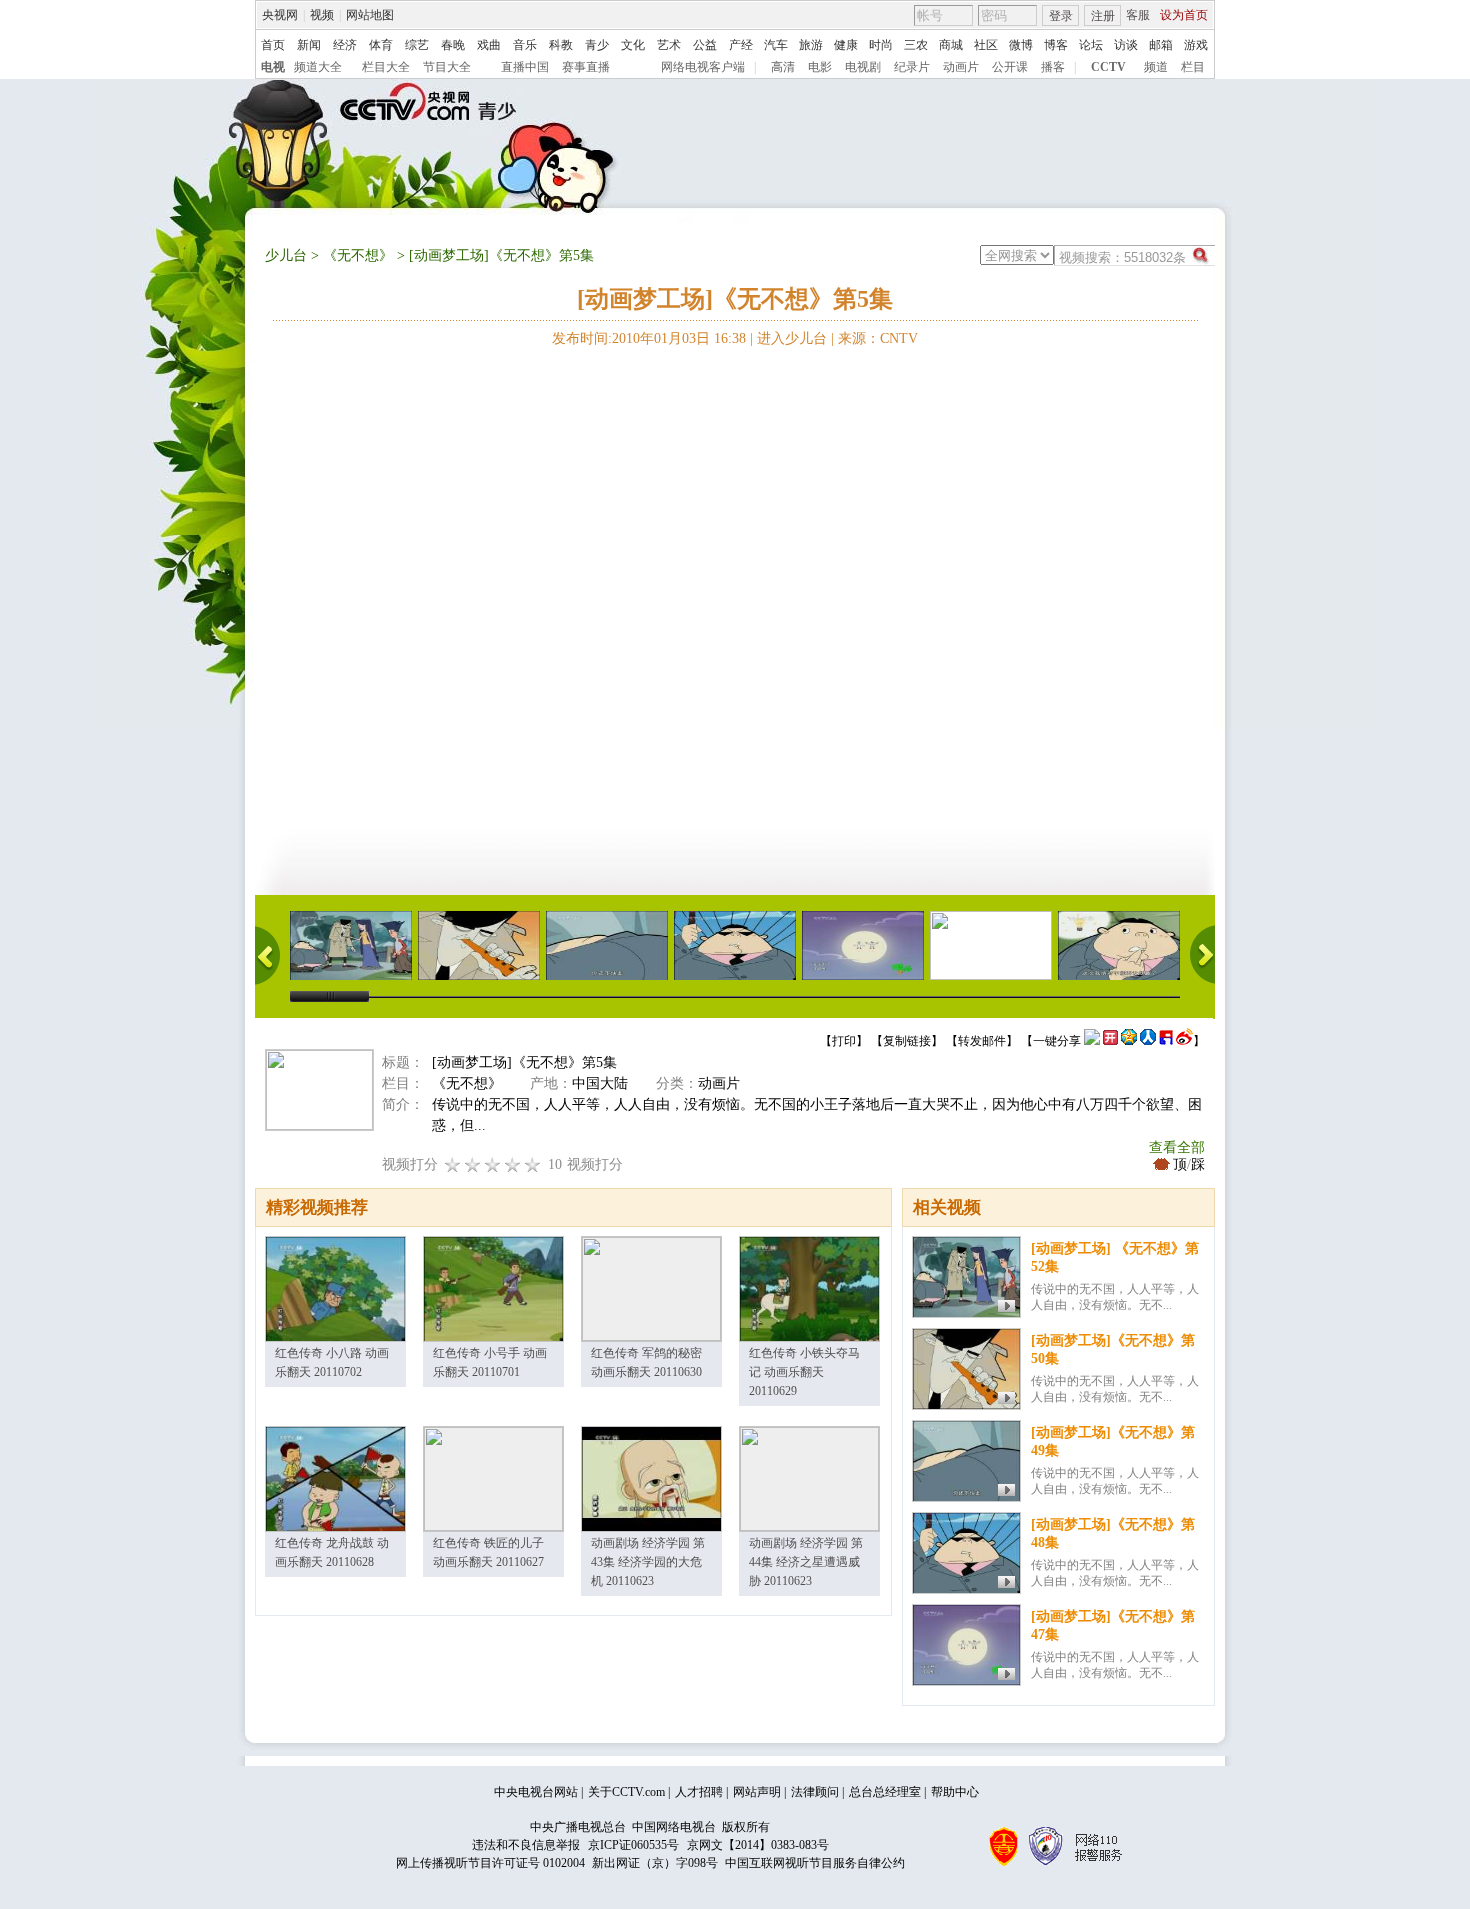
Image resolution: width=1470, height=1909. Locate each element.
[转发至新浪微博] (1184, 1041)
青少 (597, 45)
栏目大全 (386, 67)
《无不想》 (358, 255)
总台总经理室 (885, 1792)
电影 (820, 67)
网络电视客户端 (703, 67)
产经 (741, 45)
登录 (1061, 16)
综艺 (417, 45)
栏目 (1193, 67)
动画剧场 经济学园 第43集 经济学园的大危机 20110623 (648, 1562)
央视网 (280, 15)
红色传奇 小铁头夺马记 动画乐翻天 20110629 (804, 1372)
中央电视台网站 (536, 1792)
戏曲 (489, 45)
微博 (1021, 45)
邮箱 (1161, 45)
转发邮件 (982, 1041)
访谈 (1126, 45)
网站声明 (757, 1792)
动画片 (961, 67)
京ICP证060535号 (633, 1845)
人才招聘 (699, 1792)
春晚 (453, 45)
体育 (381, 45)
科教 (561, 45)
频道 (1156, 67)
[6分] (493, 1164)
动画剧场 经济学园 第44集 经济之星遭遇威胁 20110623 (806, 1562)
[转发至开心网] (1110, 1041)
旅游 (811, 45)
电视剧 (863, 67)
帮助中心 (955, 1792)
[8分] (513, 1164)
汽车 (776, 45)
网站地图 (370, 15)
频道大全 (318, 67)
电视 (273, 67)
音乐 (525, 45)
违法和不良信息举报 (526, 1845)
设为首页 (1184, 15)
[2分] (453, 1164)
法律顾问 (815, 1792)
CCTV (1108, 67)
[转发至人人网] (1148, 1041)
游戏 (1196, 45)
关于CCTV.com (626, 1792)
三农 (916, 45)
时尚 (881, 45)
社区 (986, 45)
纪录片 (912, 67)
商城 (951, 45)
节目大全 (447, 67)
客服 (1138, 15)
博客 (1056, 45)
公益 (705, 45)
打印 (844, 1041)
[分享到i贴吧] (1166, 1041)
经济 (345, 45)
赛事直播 (586, 67)
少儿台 (286, 255)
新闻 (309, 45)
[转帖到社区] (1092, 1041)
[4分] (473, 1164)
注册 (1103, 16)
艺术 (669, 45)
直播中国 (525, 67)
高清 (783, 67)
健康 (846, 45)
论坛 (1091, 45)
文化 (633, 45)
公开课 (1010, 67)
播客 (1053, 67)
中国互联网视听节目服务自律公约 (815, 1863)
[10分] (533, 1164)
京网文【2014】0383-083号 (758, 1845)
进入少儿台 (792, 338)
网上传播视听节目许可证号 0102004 (490, 1863)
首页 (273, 45)
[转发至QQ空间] (1129, 1041)
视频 (322, 15)
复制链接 (907, 1041)
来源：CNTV (878, 338)
